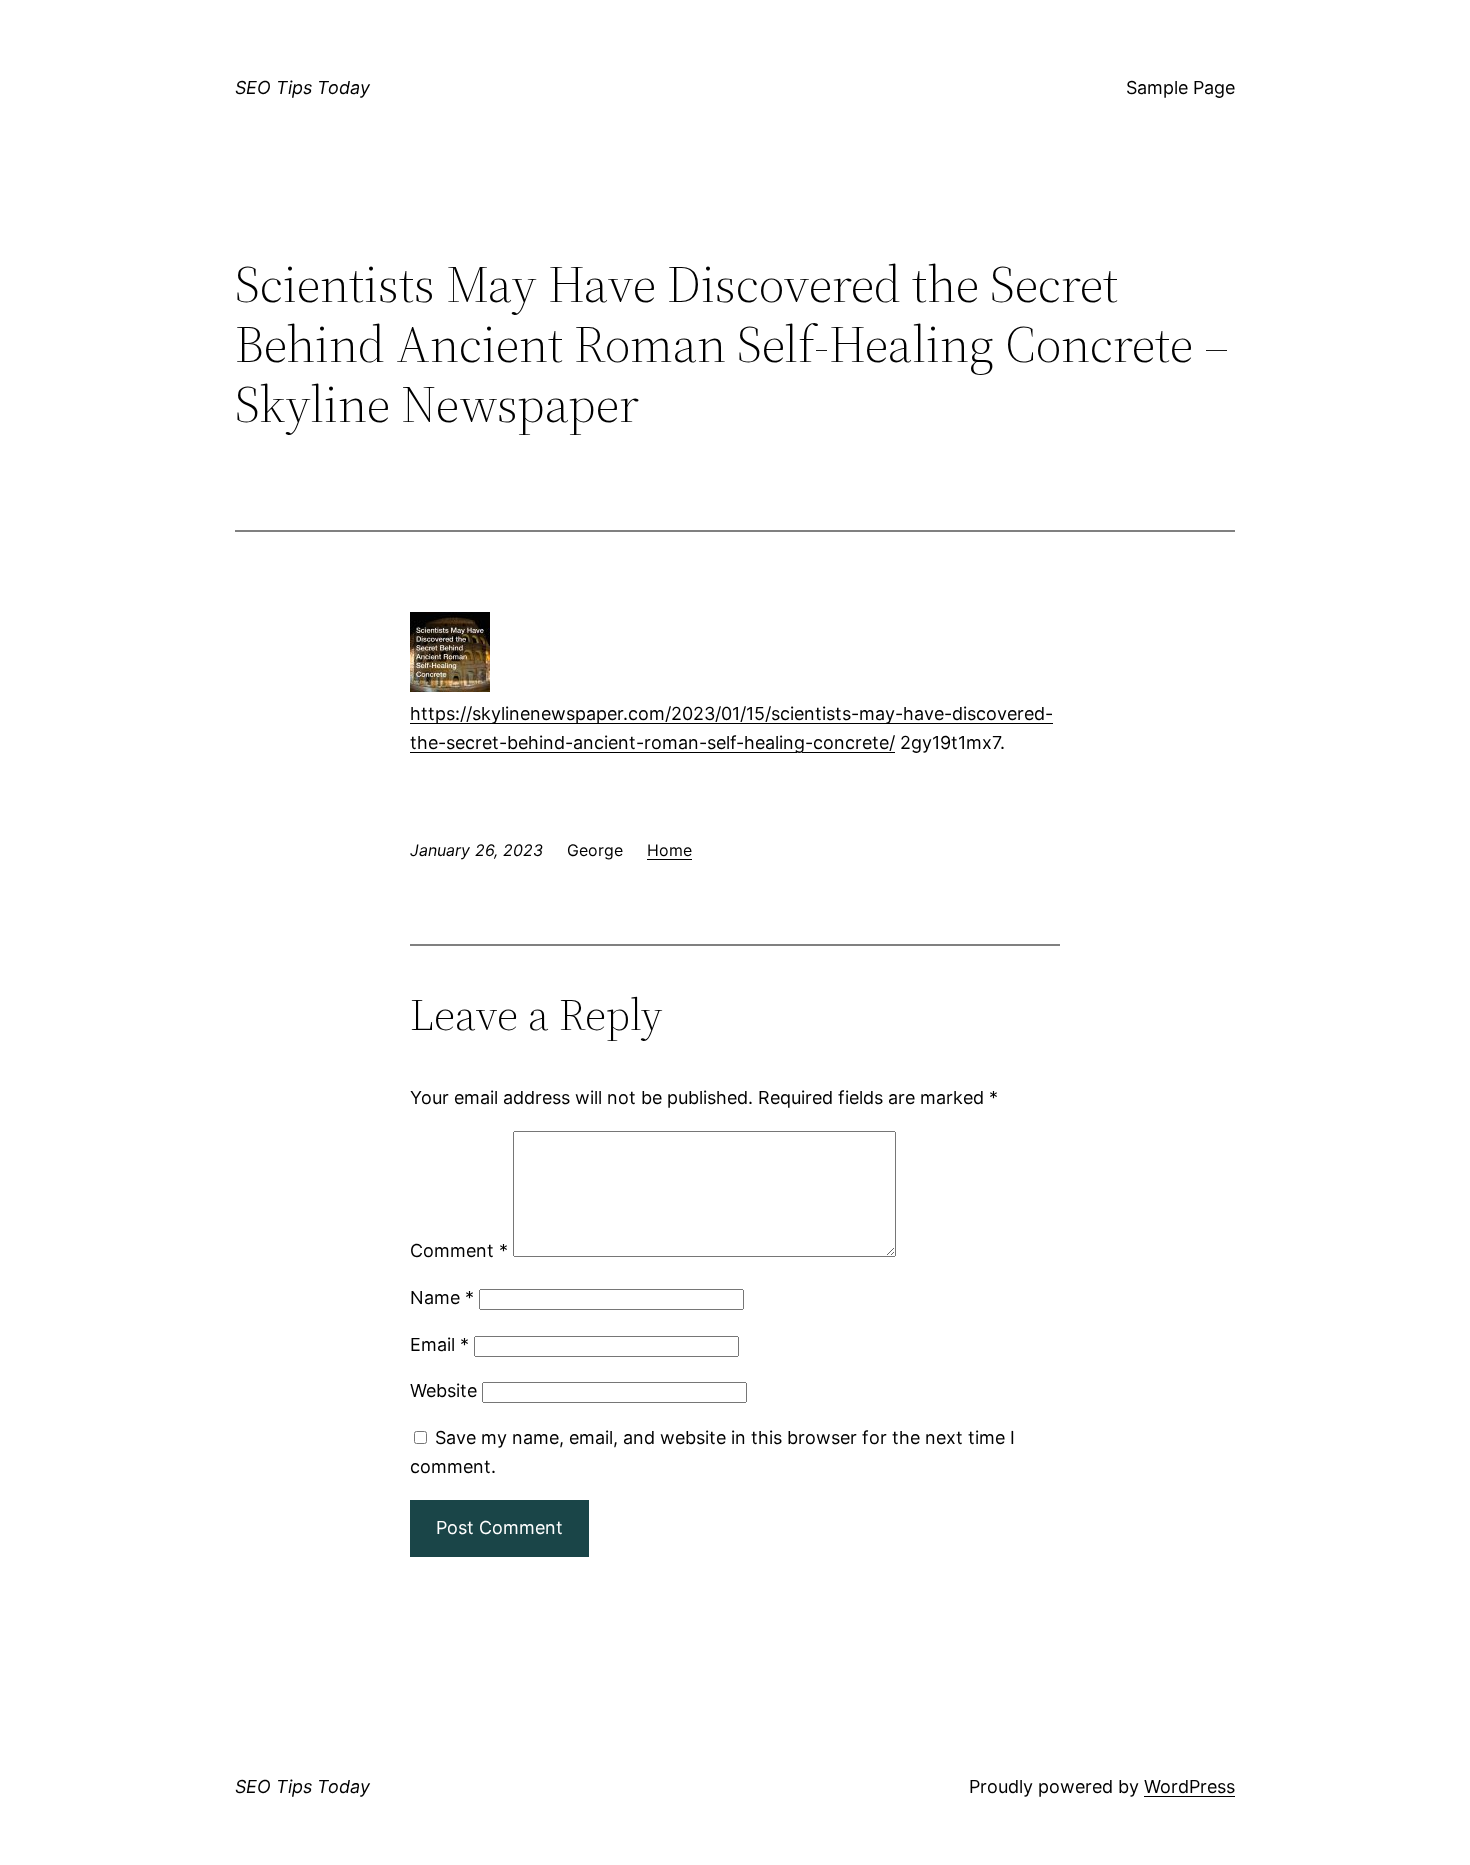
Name (442, 1297)
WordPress (1189, 1786)
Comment (459, 1250)
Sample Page (1180, 87)
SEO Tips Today (302, 87)
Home (669, 850)
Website (443, 1390)
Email (439, 1344)
